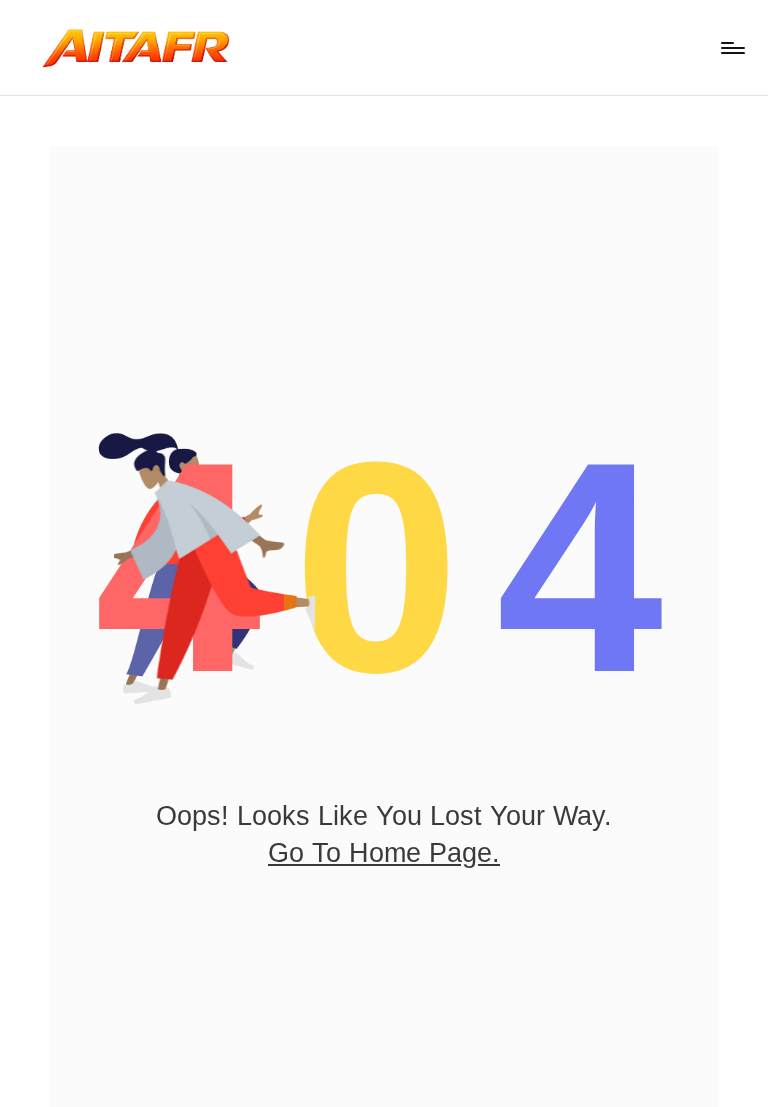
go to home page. (384, 853)
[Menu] (731, 48)
